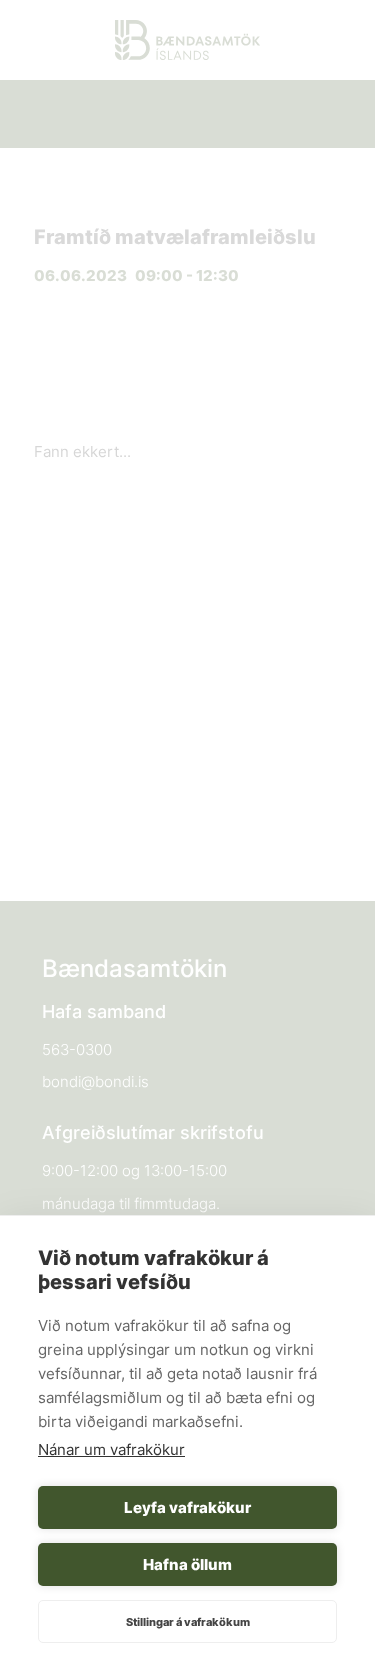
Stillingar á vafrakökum (188, 1622)
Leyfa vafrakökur (187, 1507)
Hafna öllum (187, 1564)
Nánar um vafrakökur (111, 1449)
